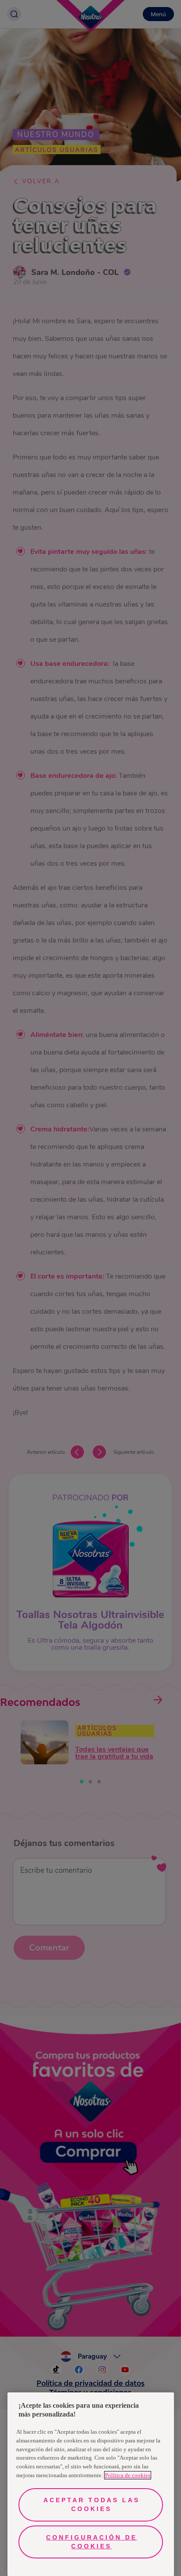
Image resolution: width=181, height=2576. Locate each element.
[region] (91, 2484)
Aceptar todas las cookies (92, 2504)
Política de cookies (128, 2475)
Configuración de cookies (92, 2542)
